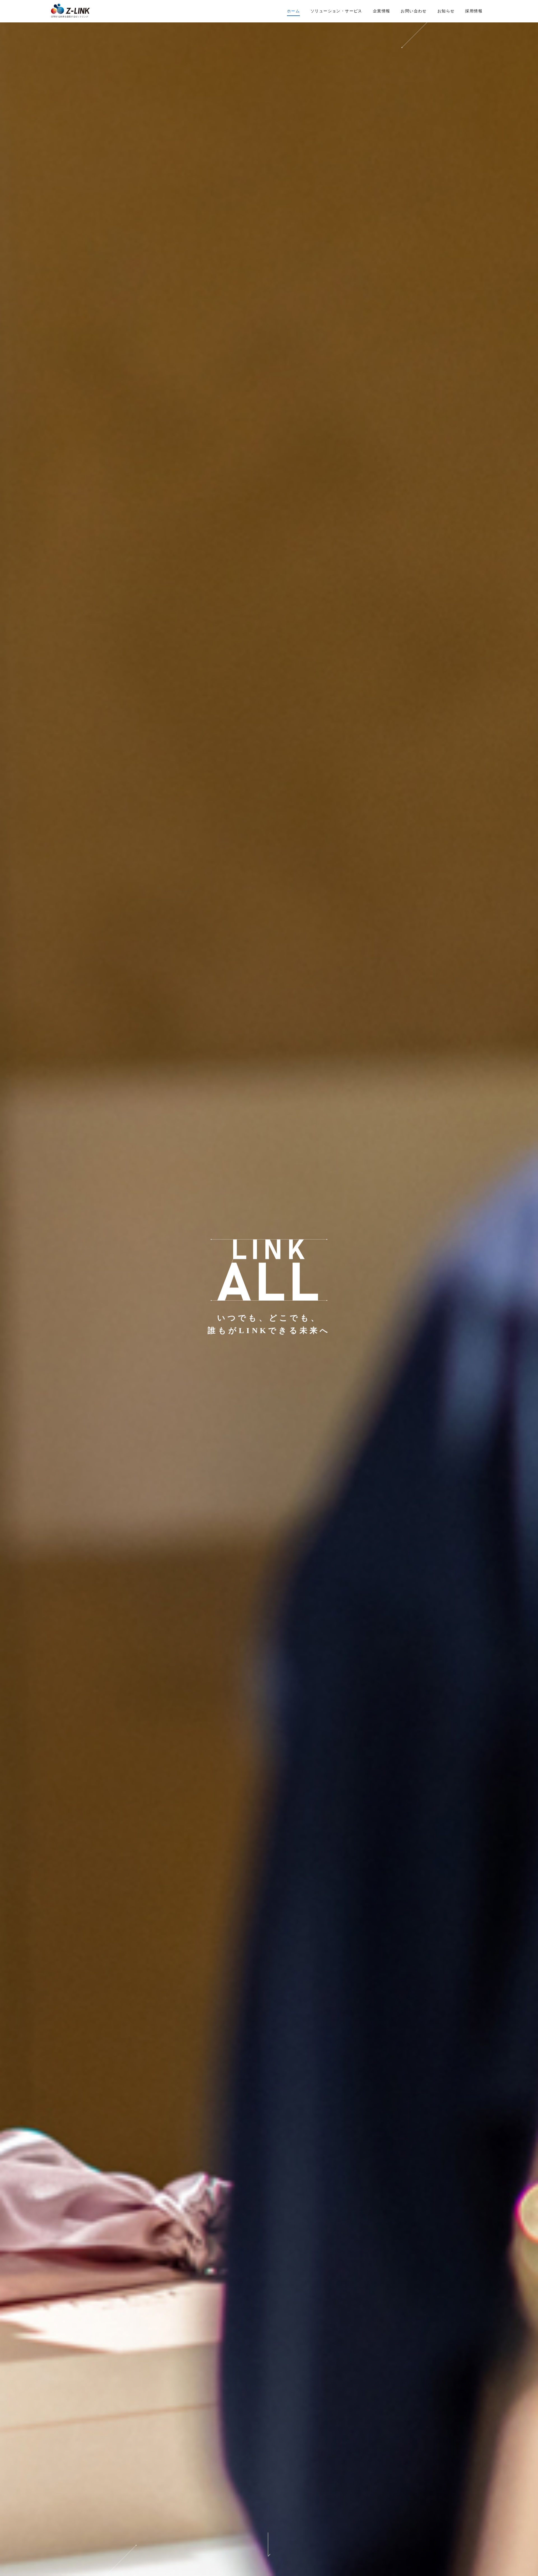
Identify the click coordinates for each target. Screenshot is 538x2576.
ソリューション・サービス (336, 11)
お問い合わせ (414, 11)
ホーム (293, 11)
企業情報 (382, 11)
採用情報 (474, 11)
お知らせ (446, 11)
